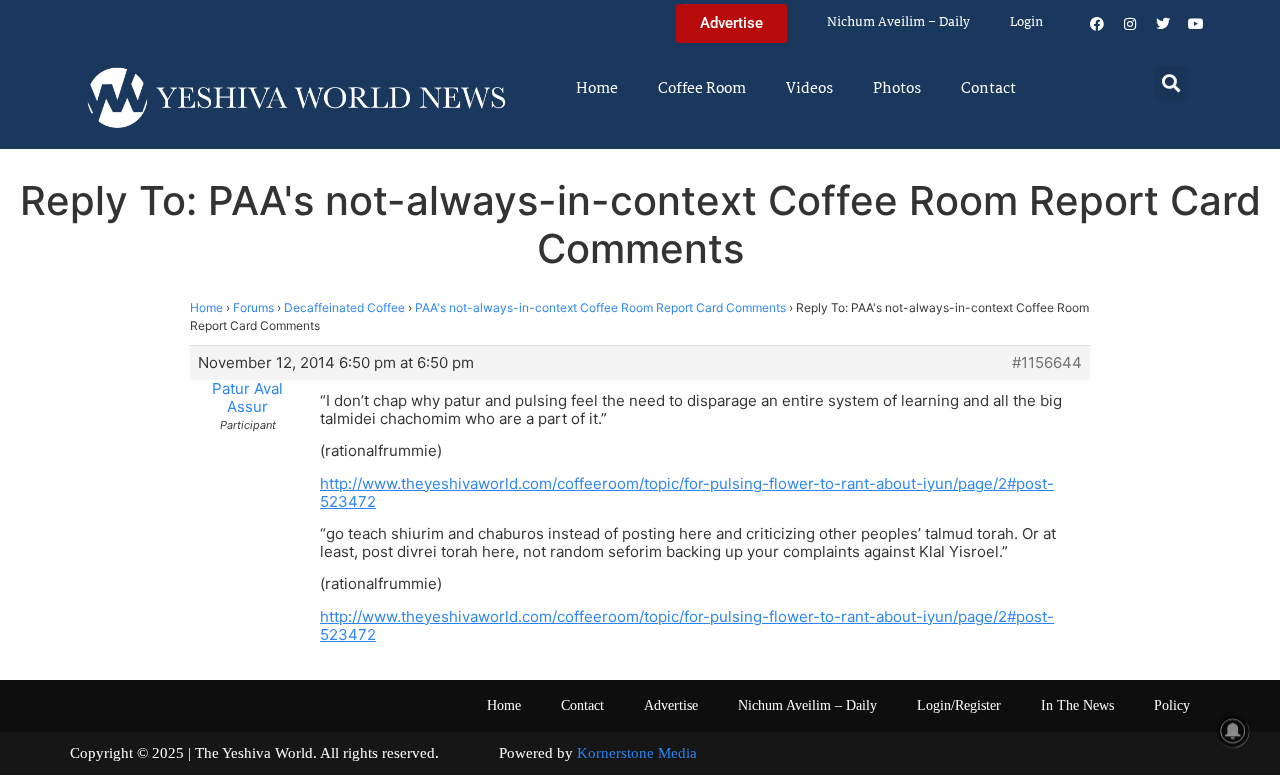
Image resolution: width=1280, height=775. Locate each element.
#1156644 (1047, 363)
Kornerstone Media (637, 753)
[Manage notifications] (1233, 731)
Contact (988, 89)
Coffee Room (702, 89)
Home (597, 89)
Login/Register (959, 705)
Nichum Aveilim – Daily (898, 22)
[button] (1171, 82)
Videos (809, 89)
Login (1026, 22)
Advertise (671, 705)
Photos (897, 89)
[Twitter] (1163, 24)
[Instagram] (1130, 24)
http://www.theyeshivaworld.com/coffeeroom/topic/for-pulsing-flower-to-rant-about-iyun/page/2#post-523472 (687, 492)
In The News (1077, 705)
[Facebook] (1097, 24)
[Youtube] (1196, 24)
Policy (1172, 705)
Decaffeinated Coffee (344, 307)
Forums (253, 307)
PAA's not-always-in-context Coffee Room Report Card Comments (600, 307)
